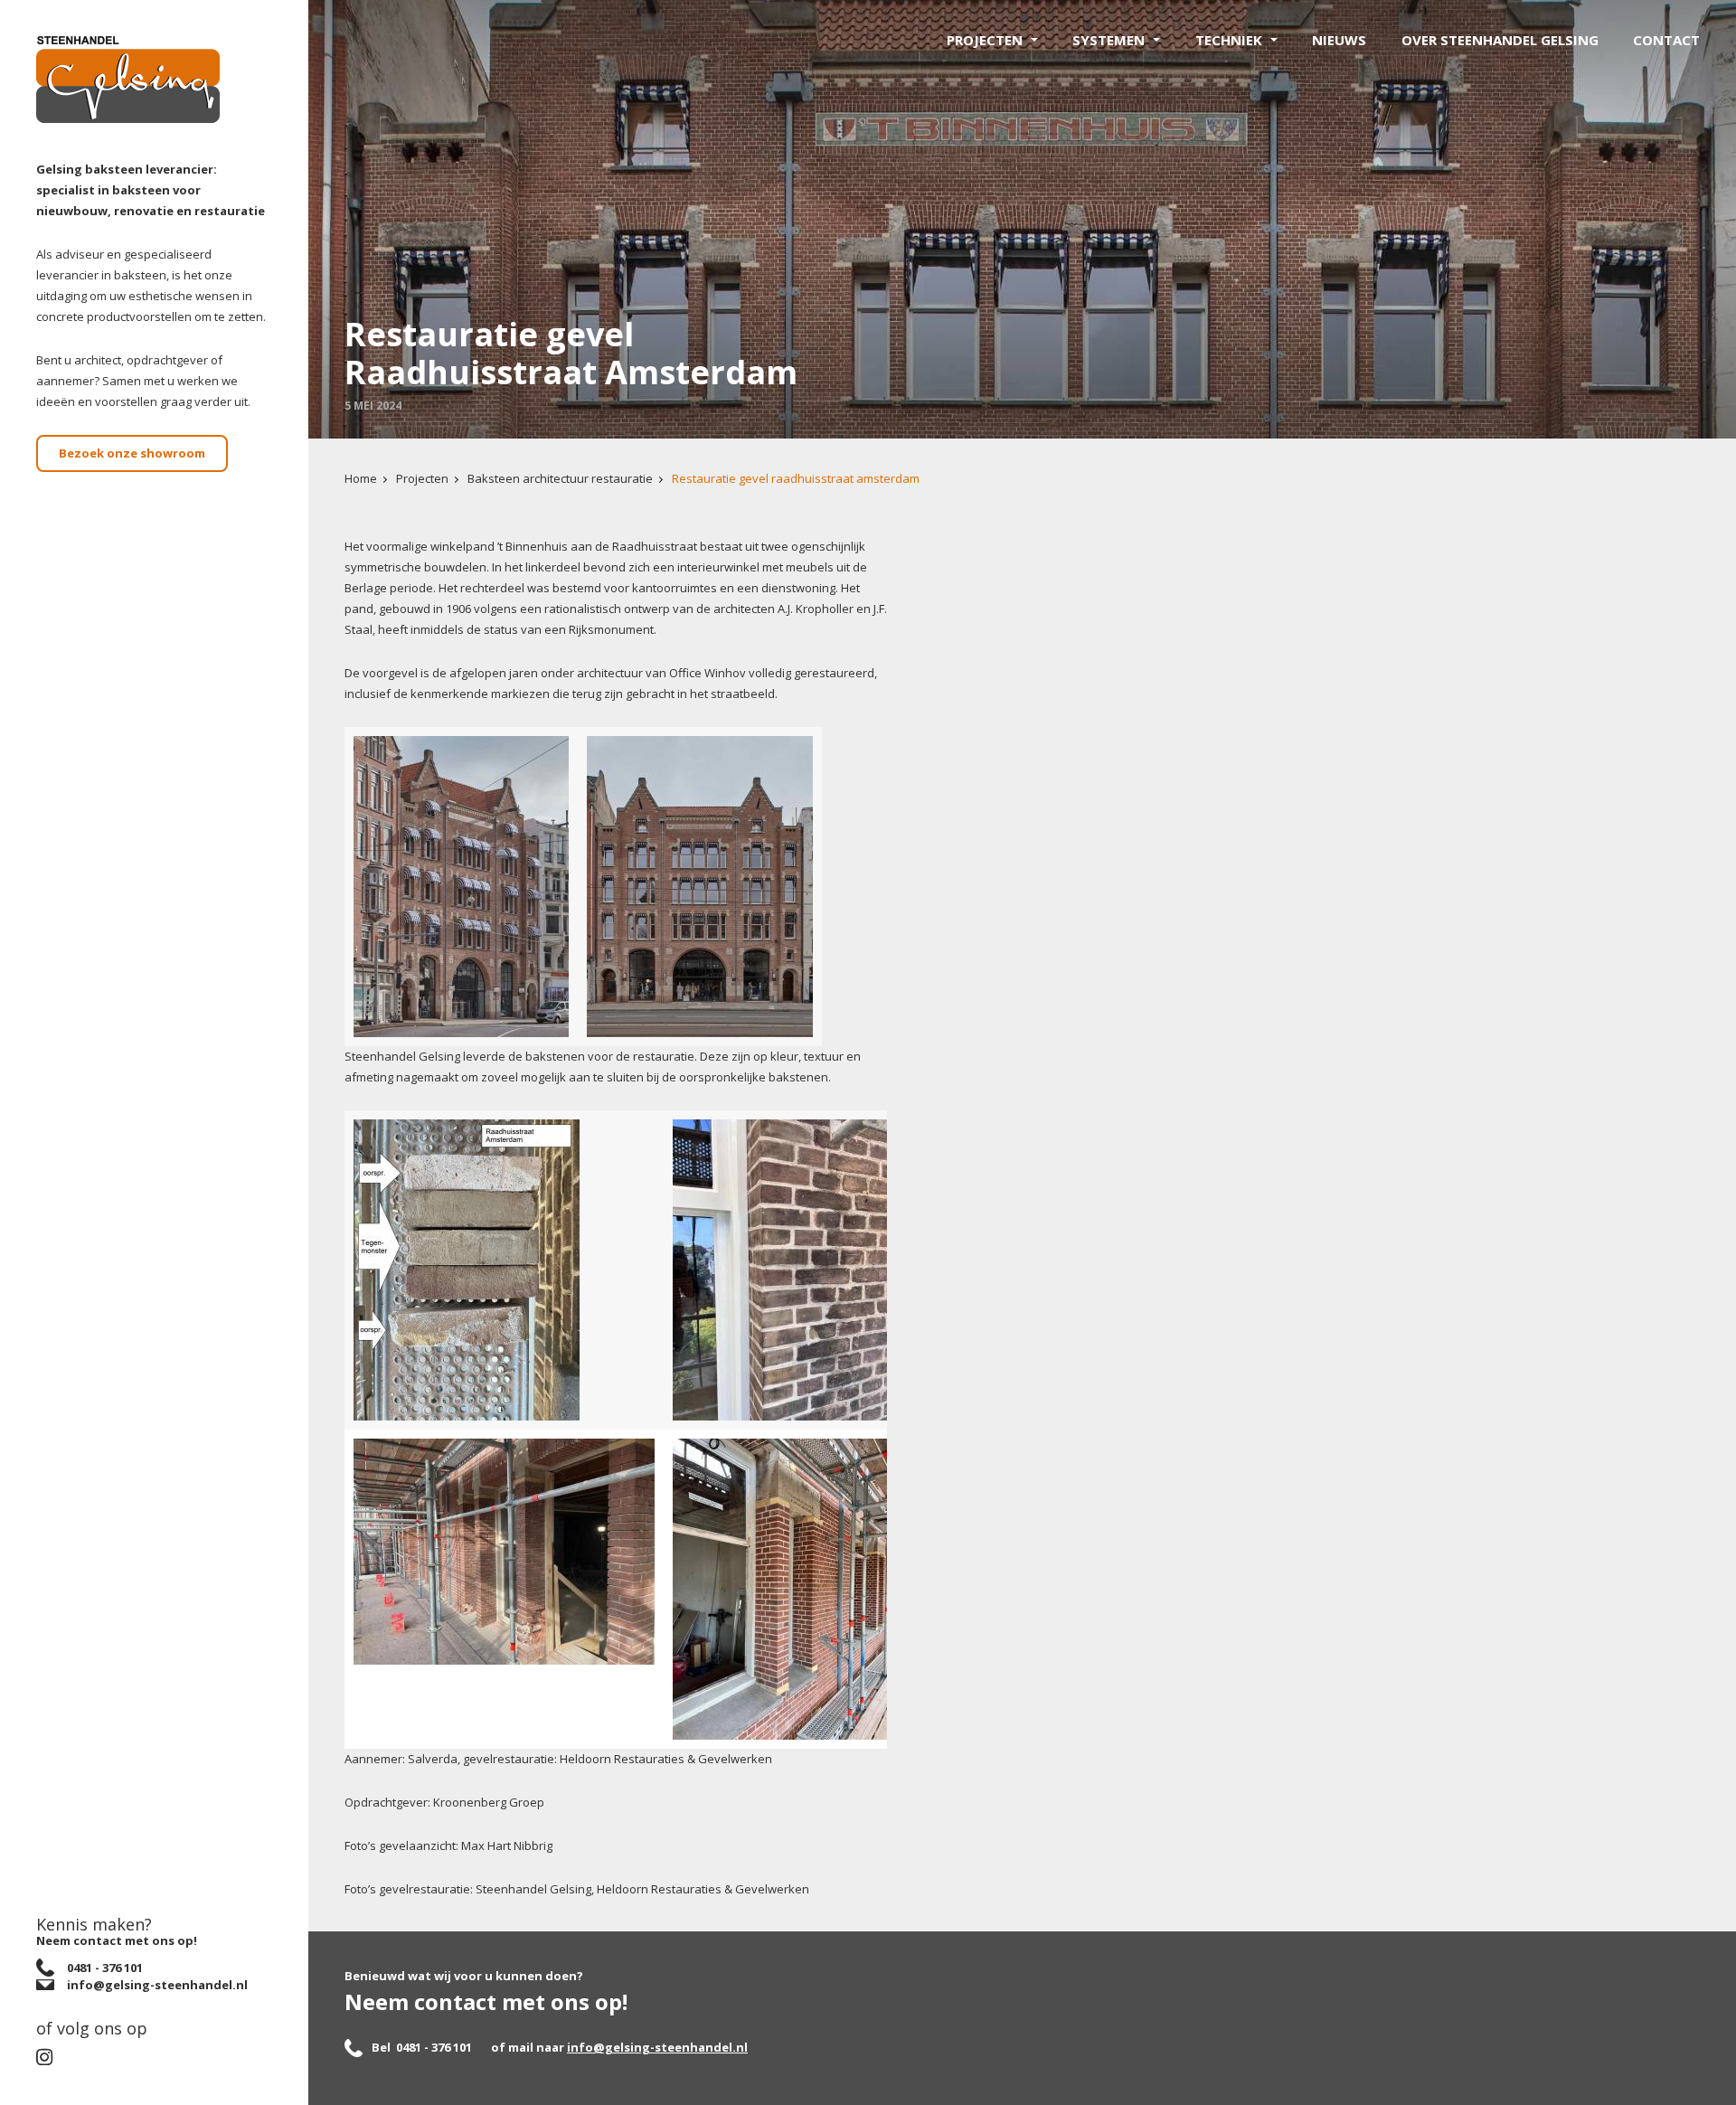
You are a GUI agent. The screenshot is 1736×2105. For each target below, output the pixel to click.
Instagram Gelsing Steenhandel (51, 2057)
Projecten (985, 40)
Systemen (1109, 40)
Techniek (1229, 40)
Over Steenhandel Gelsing (1500, 40)
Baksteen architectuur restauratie (560, 478)
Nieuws (1339, 40)
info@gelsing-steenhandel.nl (657, 2047)
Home (361, 478)
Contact (1666, 40)
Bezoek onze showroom (132, 453)
